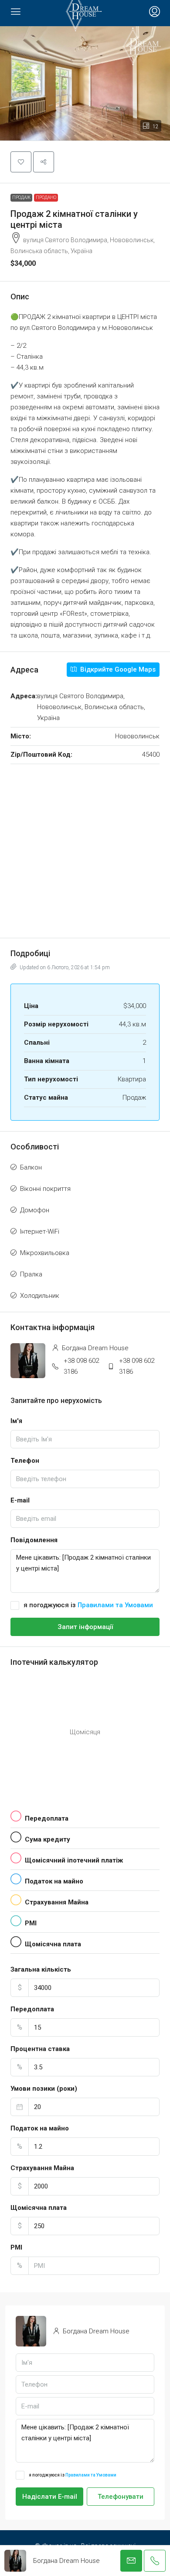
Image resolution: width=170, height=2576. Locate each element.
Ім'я (16, 1421)
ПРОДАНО (46, 197)
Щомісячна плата (39, 2208)
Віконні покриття (45, 1189)
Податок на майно (40, 2128)
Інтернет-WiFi (40, 1231)
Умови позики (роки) (44, 2089)
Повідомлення (34, 1540)
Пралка (31, 1274)
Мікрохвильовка (45, 1253)
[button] (85, 83)
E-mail (20, 1500)
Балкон (31, 1167)
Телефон (25, 1461)
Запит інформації (85, 1627)
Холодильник (40, 1296)
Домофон (35, 1210)
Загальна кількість (41, 1969)
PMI (16, 2247)
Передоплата (32, 2009)
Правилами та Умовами (115, 1605)
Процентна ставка (40, 2049)
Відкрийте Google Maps (117, 669)
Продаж (21, 197)
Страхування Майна (42, 2168)
